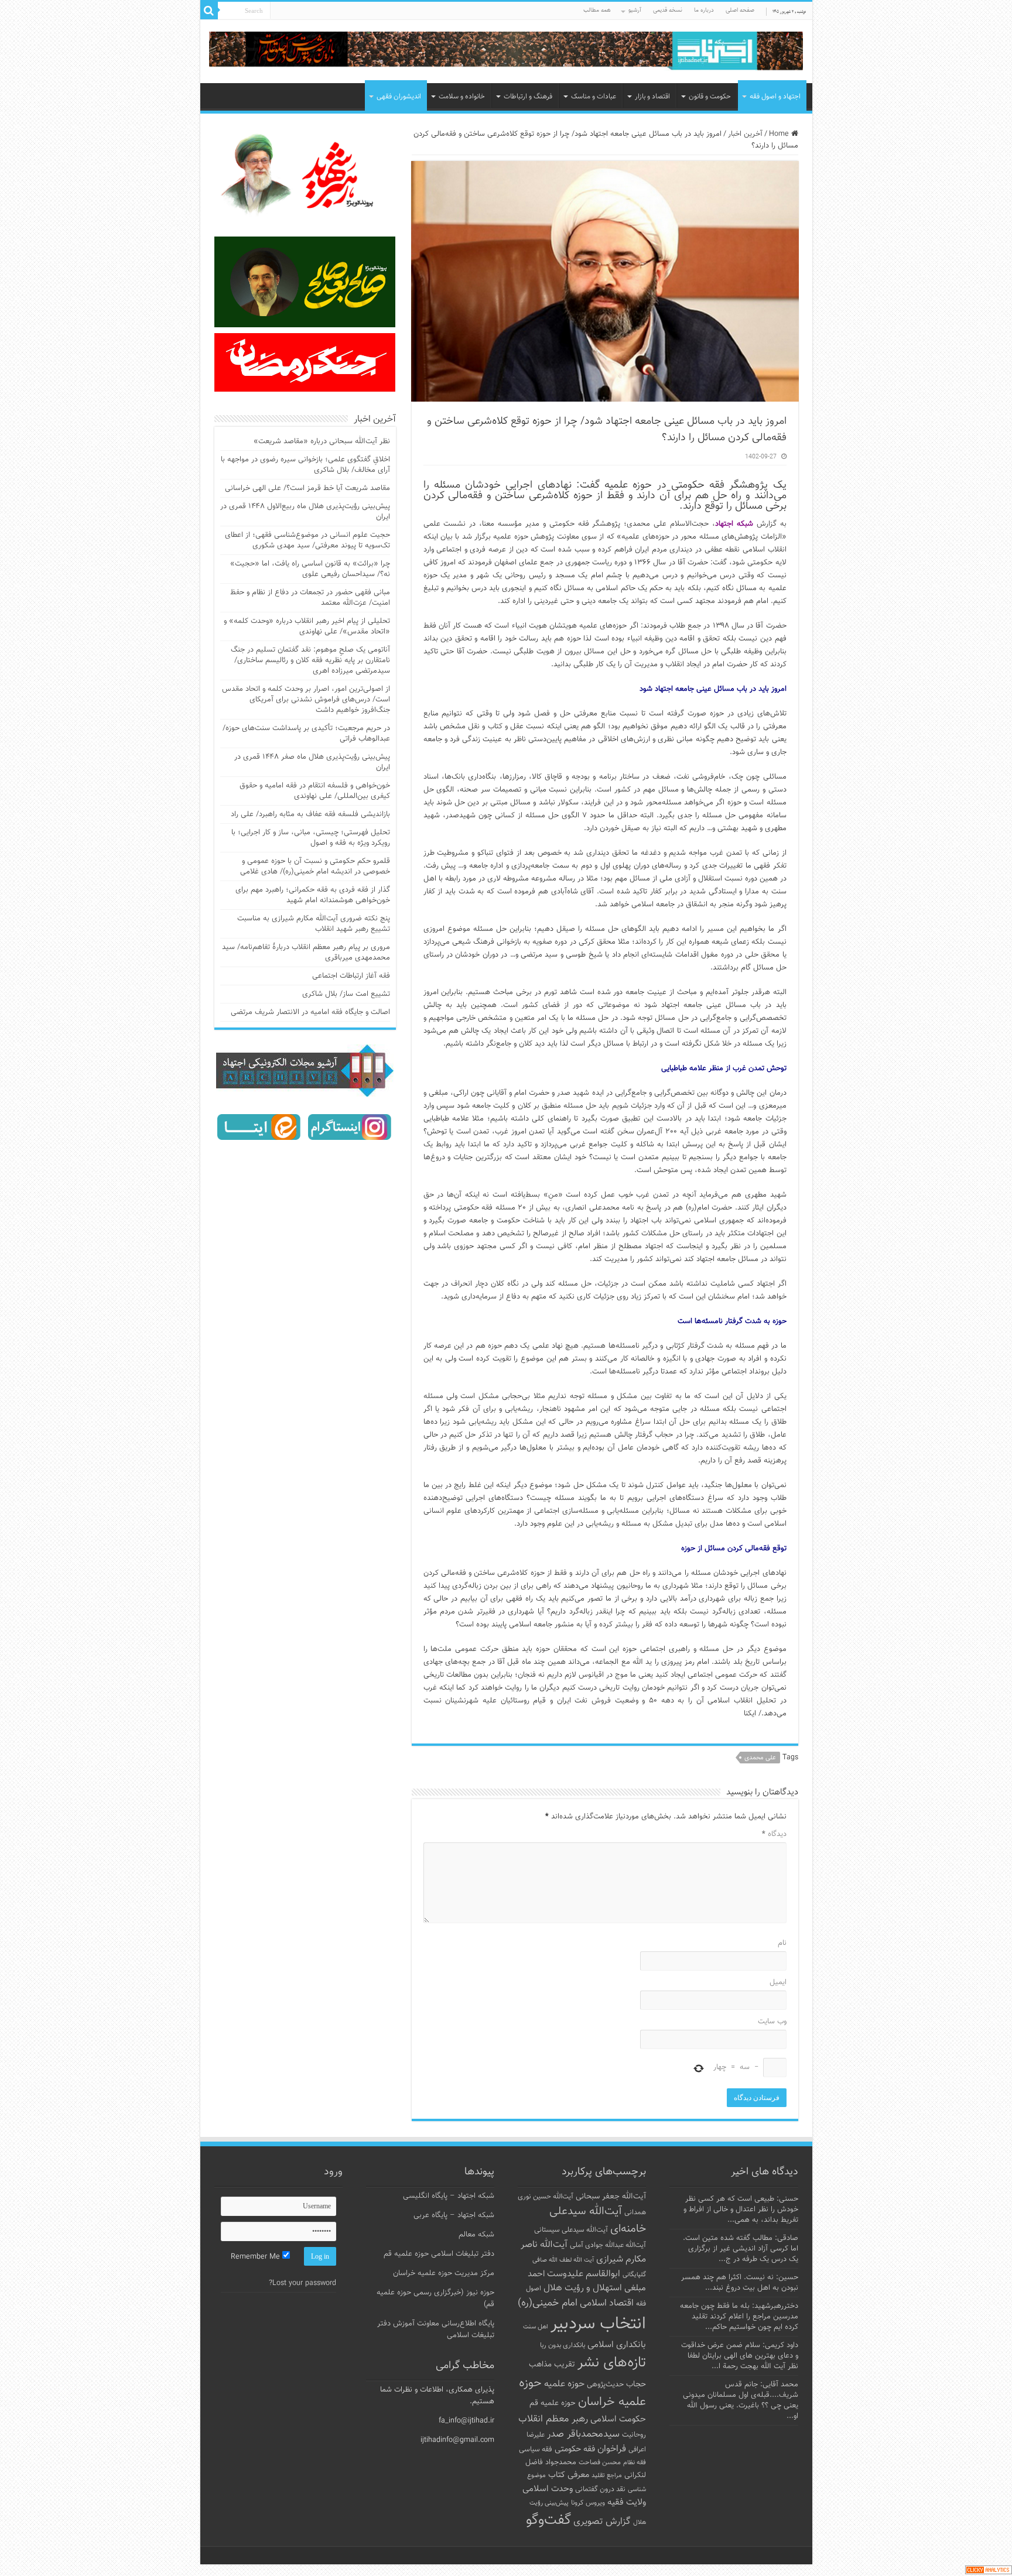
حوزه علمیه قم (553, 2403)
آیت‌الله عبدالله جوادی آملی (608, 2246)
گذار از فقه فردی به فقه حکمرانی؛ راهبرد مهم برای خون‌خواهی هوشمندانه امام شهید (313, 895)
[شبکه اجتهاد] (506, 52)
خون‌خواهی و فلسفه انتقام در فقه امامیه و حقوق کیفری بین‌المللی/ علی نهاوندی (315, 791)
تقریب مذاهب (552, 2364)
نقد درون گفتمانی (600, 2489)
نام (782, 1943)
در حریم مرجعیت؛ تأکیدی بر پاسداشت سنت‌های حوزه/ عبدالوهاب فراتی (306, 734)
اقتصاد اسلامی (607, 2303)
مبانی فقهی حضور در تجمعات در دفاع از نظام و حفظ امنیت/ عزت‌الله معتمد (310, 598)
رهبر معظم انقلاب (553, 2419)
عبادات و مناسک (594, 97)
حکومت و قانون (710, 97)
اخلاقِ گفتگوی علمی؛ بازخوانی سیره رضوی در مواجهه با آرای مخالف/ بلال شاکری (305, 465)
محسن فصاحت (600, 2462)
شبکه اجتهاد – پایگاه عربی (454, 2215)
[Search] (209, 11)
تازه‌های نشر (612, 2363)
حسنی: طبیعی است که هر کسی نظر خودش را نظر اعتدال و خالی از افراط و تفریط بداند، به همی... (741, 2210)
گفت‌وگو (548, 2520)
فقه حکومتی (575, 2449)
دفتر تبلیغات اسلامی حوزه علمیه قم (439, 2254)
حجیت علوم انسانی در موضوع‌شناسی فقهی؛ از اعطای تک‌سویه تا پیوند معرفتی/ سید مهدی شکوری (307, 540)
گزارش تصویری (602, 2522)
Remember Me (257, 2257)
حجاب (636, 2385)
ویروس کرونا (588, 2503)
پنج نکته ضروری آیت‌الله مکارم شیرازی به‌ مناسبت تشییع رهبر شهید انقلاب (314, 924)
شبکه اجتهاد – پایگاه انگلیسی (449, 2196)
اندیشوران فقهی (399, 97)
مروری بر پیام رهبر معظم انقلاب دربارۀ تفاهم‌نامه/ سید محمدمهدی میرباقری (306, 953)
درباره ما (704, 10)
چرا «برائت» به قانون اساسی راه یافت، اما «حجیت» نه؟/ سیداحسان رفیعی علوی (310, 569)
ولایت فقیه (627, 2503)
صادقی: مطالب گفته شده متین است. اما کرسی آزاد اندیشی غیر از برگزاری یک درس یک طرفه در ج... (741, 2249)
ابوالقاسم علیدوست (584, 2274)
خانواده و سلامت (462, 97)
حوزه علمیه (564, 2384)
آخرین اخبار (745, 134)
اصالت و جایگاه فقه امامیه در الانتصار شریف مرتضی (310, 1012)
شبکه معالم (476, 2235)
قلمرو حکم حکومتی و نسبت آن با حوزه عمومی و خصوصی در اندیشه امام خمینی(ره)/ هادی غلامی (315, 866)
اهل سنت (536, 2327)
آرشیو (635, 10)
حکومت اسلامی (618, 2419)
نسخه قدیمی (668, 10)
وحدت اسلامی (548, 2489)
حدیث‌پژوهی (605, 2385)
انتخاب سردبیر (598, 2324)
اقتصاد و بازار (652, 97)
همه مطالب (597, 10)
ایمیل (778, 1982)
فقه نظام (635, 2463)
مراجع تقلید (607, 2475)
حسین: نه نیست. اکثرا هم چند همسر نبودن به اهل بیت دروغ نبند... (740, 2283)
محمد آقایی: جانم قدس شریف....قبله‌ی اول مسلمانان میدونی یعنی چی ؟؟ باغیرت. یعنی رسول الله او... (741, 2400)
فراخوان (612, 2449)
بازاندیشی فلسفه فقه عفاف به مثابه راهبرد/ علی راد (310, 814)
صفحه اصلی (740, 10)
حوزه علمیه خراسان (582, 2393)
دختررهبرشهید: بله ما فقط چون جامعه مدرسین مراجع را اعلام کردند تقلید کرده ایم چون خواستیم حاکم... (739, 2317)
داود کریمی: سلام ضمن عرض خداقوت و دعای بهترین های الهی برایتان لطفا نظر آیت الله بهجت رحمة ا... (740, 2356)
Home (780, 134)
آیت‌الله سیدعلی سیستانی (571, 2230)
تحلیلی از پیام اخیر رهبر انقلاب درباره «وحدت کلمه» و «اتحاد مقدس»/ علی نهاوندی (307, 626)
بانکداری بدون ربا (563, 2345)
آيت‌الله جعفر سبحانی (611, 2196)
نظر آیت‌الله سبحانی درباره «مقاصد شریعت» (322, 441)
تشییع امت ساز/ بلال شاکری (346, 994)
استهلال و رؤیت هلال (583, 2288)
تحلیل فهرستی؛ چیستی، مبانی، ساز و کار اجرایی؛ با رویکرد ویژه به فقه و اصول (311, 838)
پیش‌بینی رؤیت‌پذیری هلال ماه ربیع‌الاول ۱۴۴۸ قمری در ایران (305, 512)
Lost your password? (302, 2283)
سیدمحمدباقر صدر (583, 2434)
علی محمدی (760, 1758)
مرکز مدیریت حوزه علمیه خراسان (444, 2273)
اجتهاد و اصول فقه (775, 97)
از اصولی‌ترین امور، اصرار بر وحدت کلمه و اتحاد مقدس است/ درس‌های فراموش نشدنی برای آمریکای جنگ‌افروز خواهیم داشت (306, 700)
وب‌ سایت (772, 2022)
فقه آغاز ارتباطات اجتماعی (351, 976)
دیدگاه (774, 1834)
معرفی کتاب (569, 2475)
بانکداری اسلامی (617, 2345)
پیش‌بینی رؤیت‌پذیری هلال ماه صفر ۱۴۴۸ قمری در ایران (312, 762)
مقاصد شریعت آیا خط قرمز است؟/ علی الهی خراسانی (307, 488)
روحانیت (634, 2435)
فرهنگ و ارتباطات (528, 97)
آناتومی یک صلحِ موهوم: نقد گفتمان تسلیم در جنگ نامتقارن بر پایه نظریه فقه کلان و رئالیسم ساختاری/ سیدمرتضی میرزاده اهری (310, 660)
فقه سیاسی (536, 2450)
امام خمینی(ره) (548, 2303)
